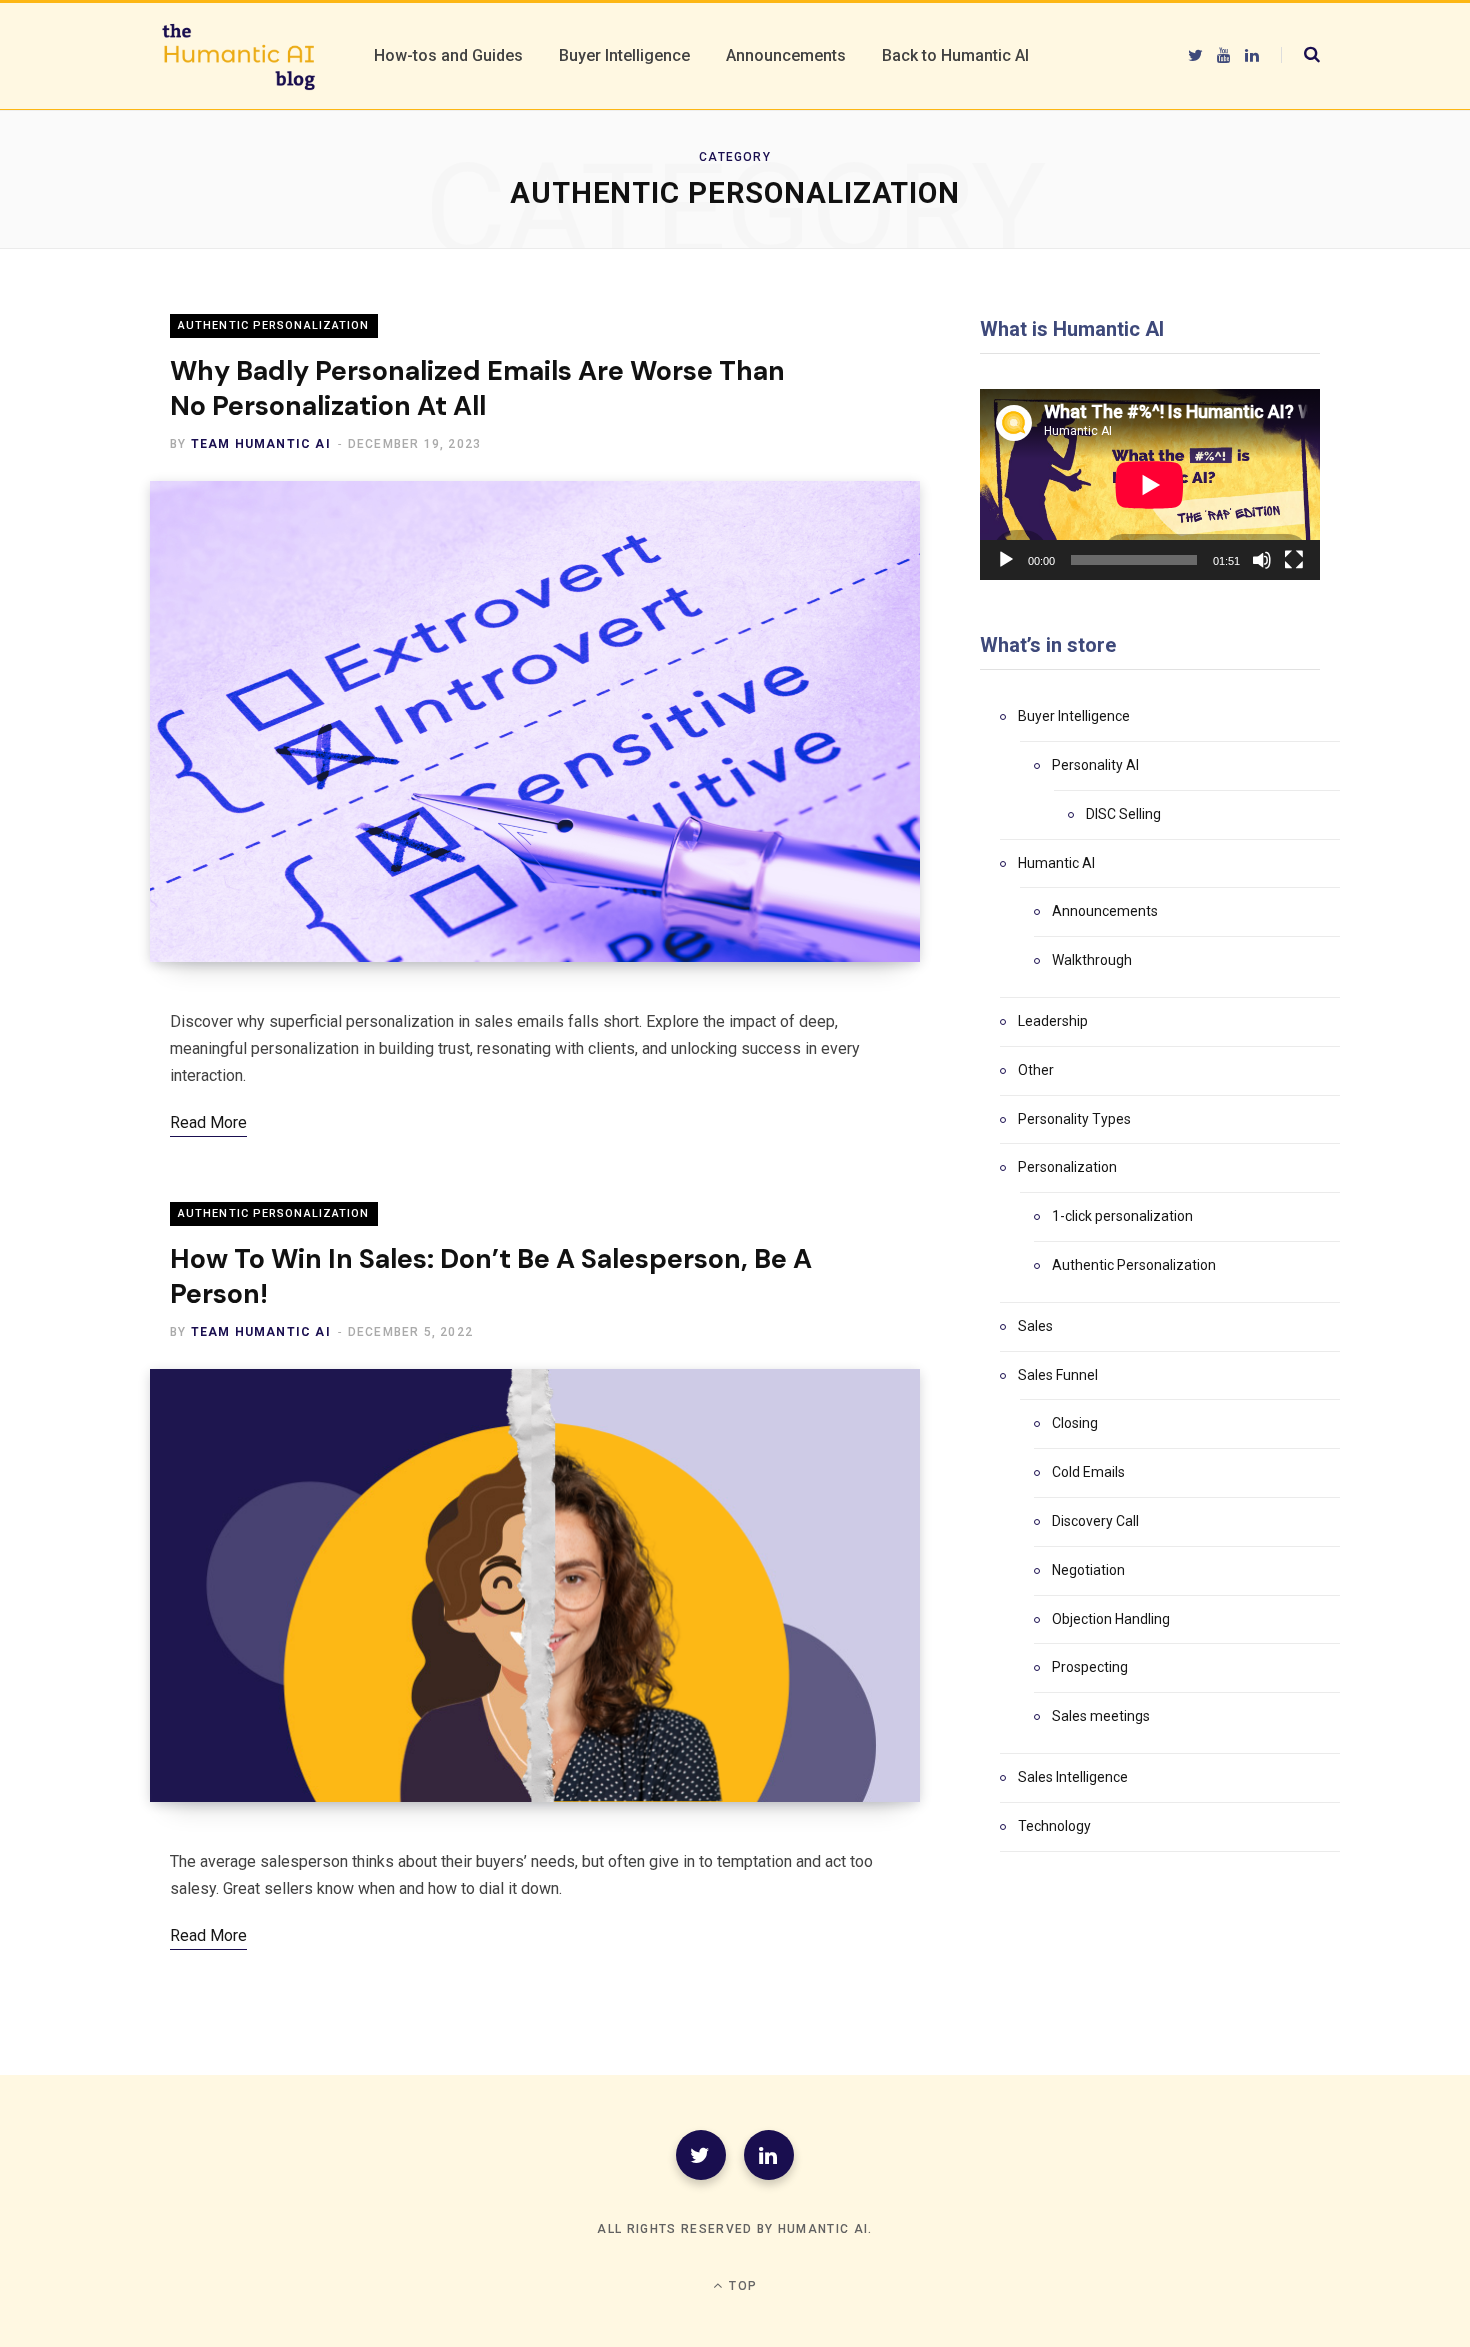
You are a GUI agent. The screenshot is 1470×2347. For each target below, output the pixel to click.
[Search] (1300, 55)
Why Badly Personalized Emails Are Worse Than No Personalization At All (477, 388)
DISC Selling (1123, 814)
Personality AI (1095, 765)
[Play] (1006, 560)
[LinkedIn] (769, 2155)
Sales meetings (1101, 1716)
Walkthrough (1092, 960)
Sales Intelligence (1073, 1777)
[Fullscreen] (1294, 560)
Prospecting (1090, 1667)
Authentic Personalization (274, 325)
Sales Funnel (1058, 1375)
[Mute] (1262, 560)
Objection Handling (1111, 1619)
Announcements (1105, 911)
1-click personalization (1122, 1216)
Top (741, 2286)
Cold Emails (1088, 1472)
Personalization (1067, 1167)
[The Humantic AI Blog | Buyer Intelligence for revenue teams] (238, 56)
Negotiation (1088, 1570)
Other (1036, 1070)
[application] (1150, 484)
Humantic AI (1056, 863)
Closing (1075, 1423)
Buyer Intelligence (1074, 716)
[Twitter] (701, 2155)
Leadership (1053, 1021)
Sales (1035, 1326)
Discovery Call (1095, 1521)
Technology (1054, 1826)
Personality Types (1074, 1119)
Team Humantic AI (261, 444)
